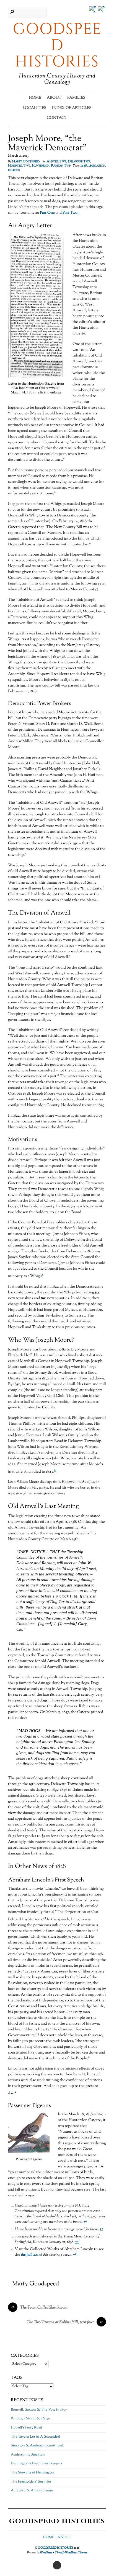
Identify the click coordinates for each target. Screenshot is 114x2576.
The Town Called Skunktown (39, 2308)
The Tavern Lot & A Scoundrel (35, 2437)
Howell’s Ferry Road (26, 2428)
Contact (57, 118)
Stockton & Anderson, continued (37, 2446)
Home (35, 98)
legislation (97, 166)
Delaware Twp (79, 162)
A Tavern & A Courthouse (32, 2491)
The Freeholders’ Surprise (31, 2482)
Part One (47, 213)
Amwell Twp (56, 162)
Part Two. (71, 213)
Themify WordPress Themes (71, 2553)
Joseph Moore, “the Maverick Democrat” (47, 144)
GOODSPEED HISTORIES (55, 2548)
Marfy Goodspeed (26, 162)
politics (14, 170)
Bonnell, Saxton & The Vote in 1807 (39, 2410)
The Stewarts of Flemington (32, 2473)
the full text (30, 2255)
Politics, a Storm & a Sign (31, 2419)
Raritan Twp (61, 166)
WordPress (46, 2553)
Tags (17, 2378)
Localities (34, 108)
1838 (84, 166)
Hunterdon (41, 166)
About (54, 98)
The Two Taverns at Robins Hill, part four (65, 2322)
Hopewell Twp (19, 166)
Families (76, 98)
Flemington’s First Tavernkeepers (37, 2464)
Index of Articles (72, 108)
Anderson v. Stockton (28, 2455)
